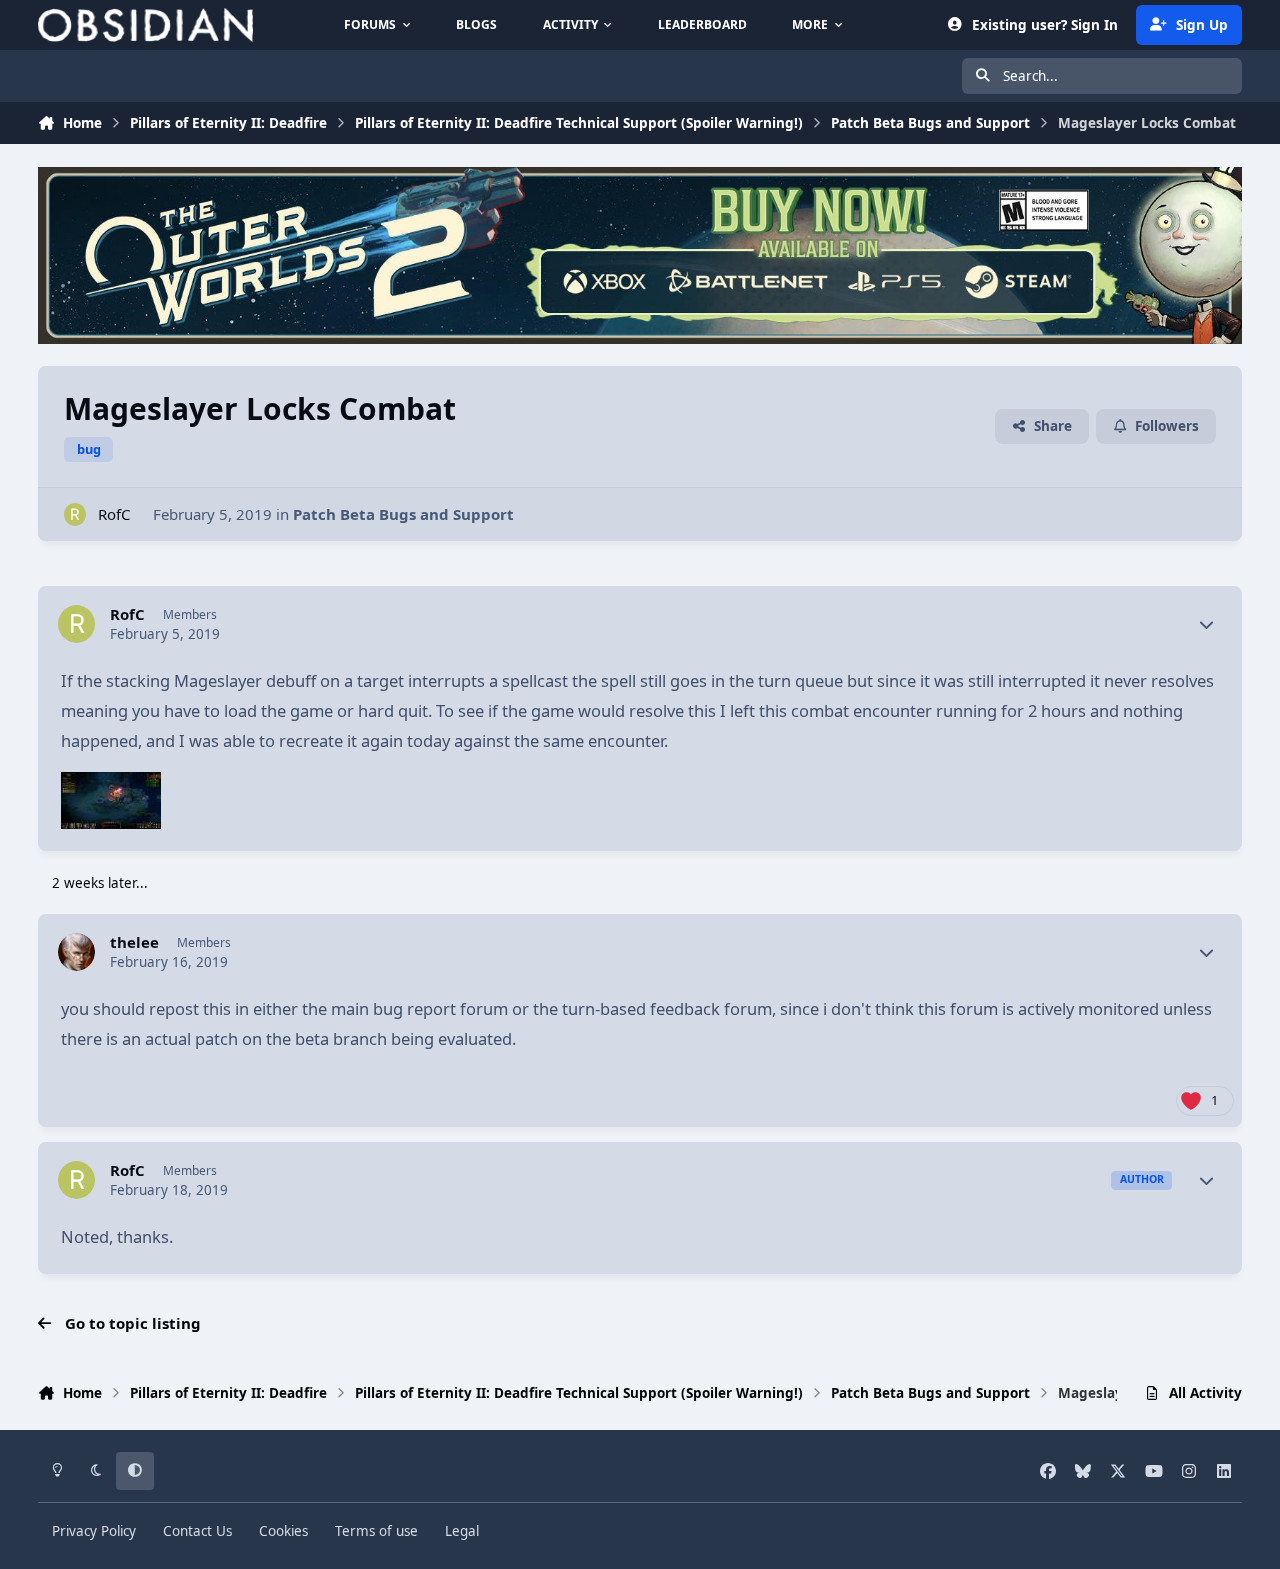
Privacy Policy (94, 1531)
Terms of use (376, 1531)
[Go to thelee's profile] (77, 952)
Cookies (283, 1531)
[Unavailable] (111, 786)
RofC (114, 514)
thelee (134, 942)
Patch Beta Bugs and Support (403, 514)
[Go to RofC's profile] (75, 514)
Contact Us (197, 1531)
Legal (462, 1531)
